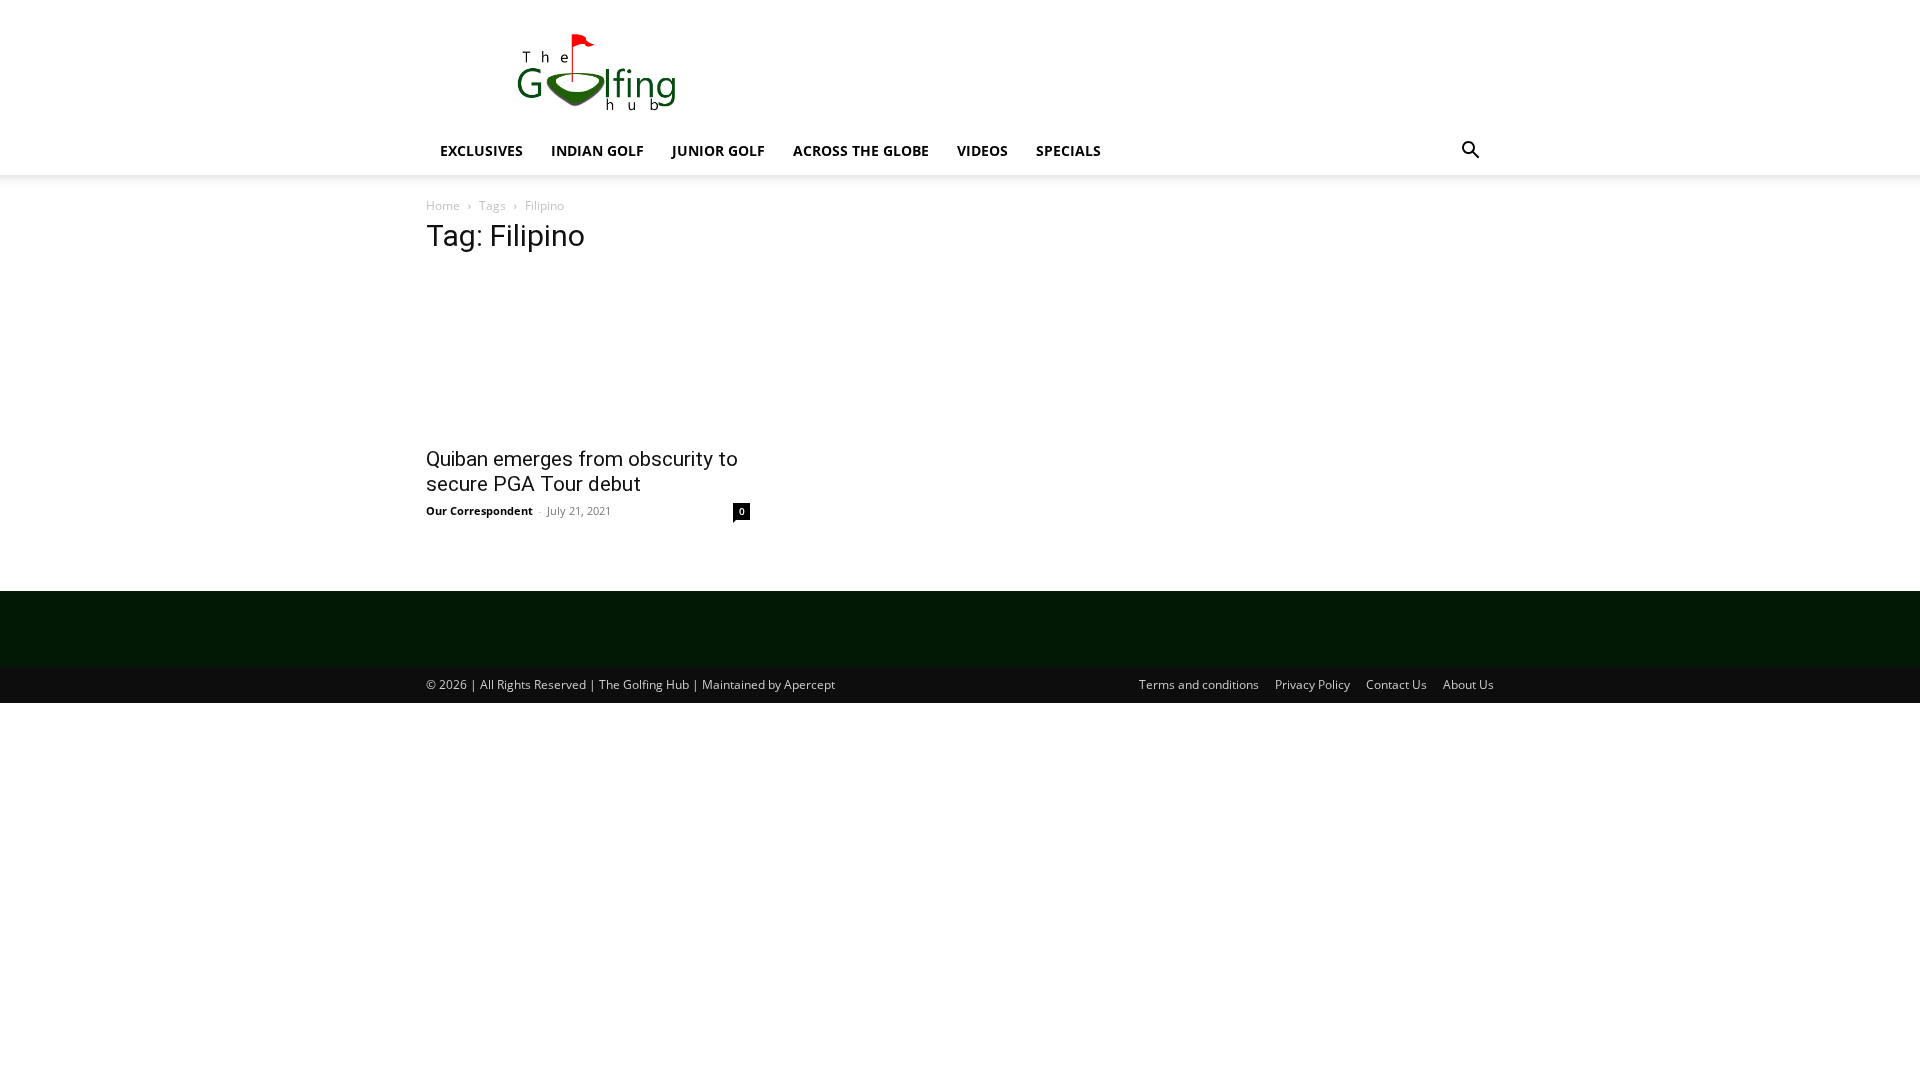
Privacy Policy (1312, 684)
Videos (982, 150)
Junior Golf (718, 150)
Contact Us (1396, 684)
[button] (1470, 152)
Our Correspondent (479, 510)
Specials (1068, 150)
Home (443, 205)
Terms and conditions (1199, 684)
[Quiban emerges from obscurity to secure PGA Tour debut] (588, 354)
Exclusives (481, 150)
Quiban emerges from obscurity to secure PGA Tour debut (582, 471)
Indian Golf (597, 150)
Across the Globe (861, 150)
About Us (1468, 684)
